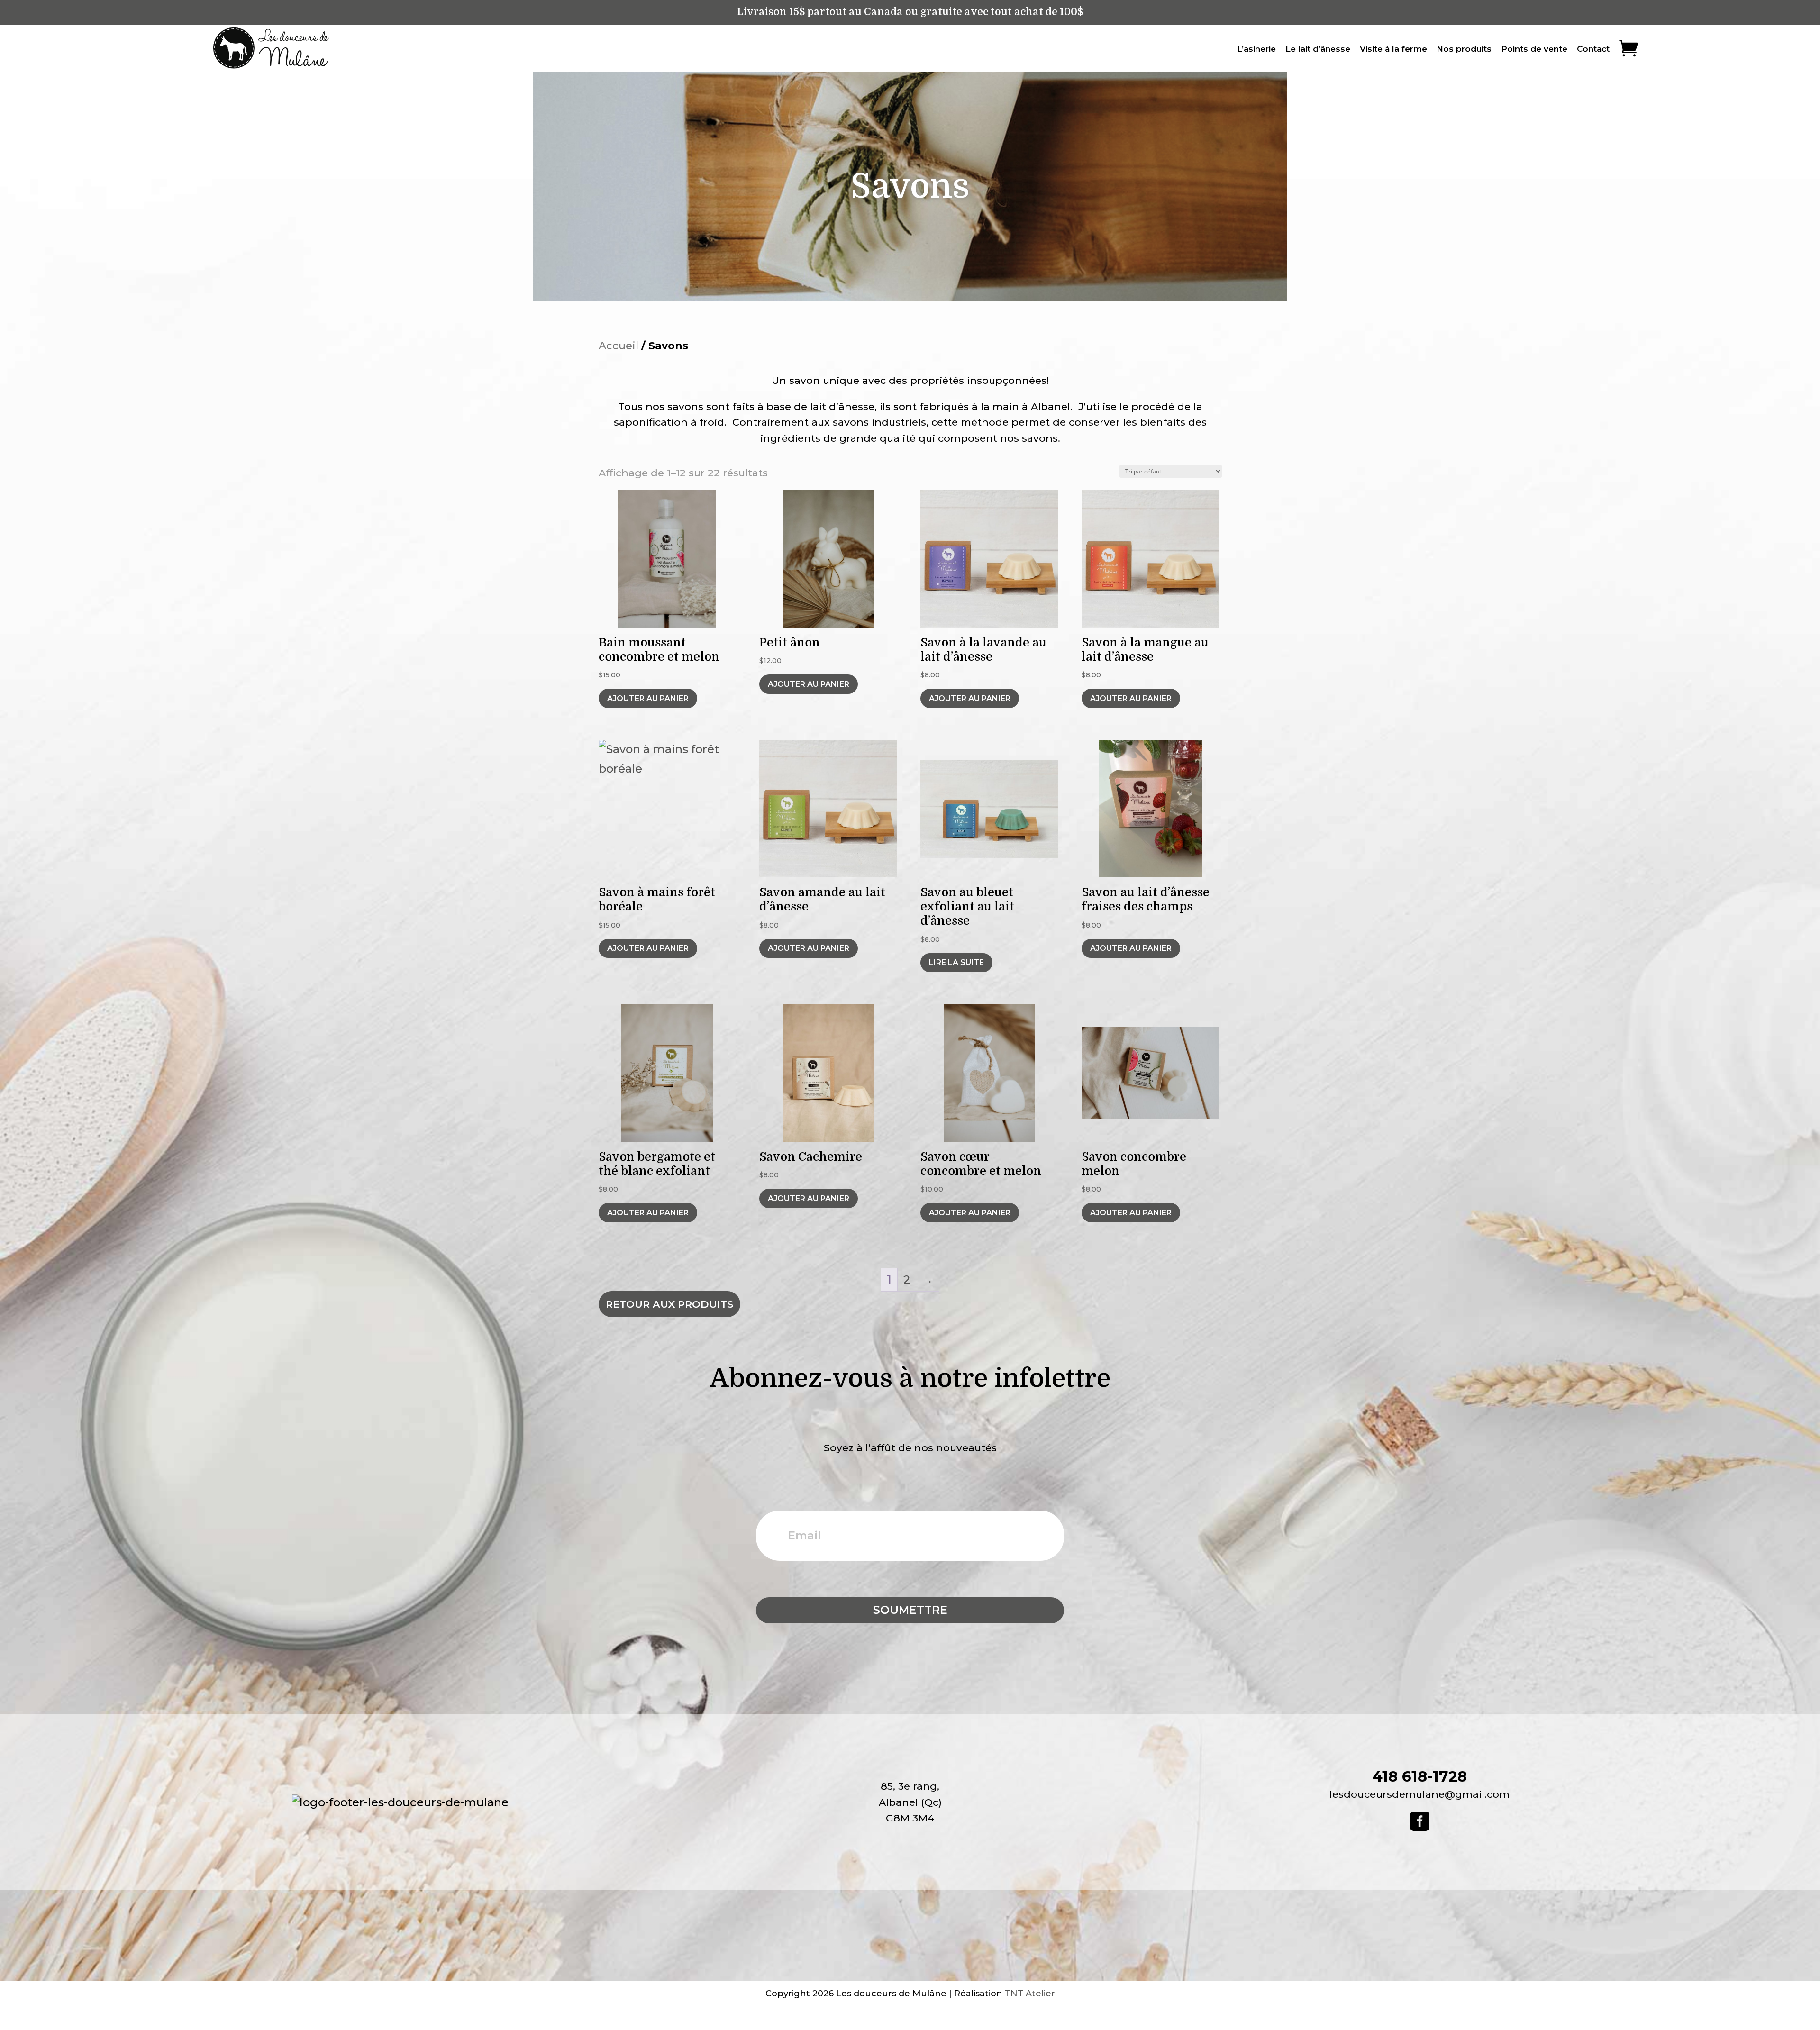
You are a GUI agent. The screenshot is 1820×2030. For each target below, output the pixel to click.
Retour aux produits (669, 1304)
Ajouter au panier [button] (648, 698)
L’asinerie (1256, 49)
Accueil (619, 346)
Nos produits (1464, 49)
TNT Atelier (1030, 1994)
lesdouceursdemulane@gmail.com (1420, 1794)
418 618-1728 (1420, 1776)
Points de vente (1534, 49)
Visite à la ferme (1393, 49)
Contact (1593, 49)
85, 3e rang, (910, 1786)
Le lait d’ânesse (1318, 49)
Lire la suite (956, 962)
